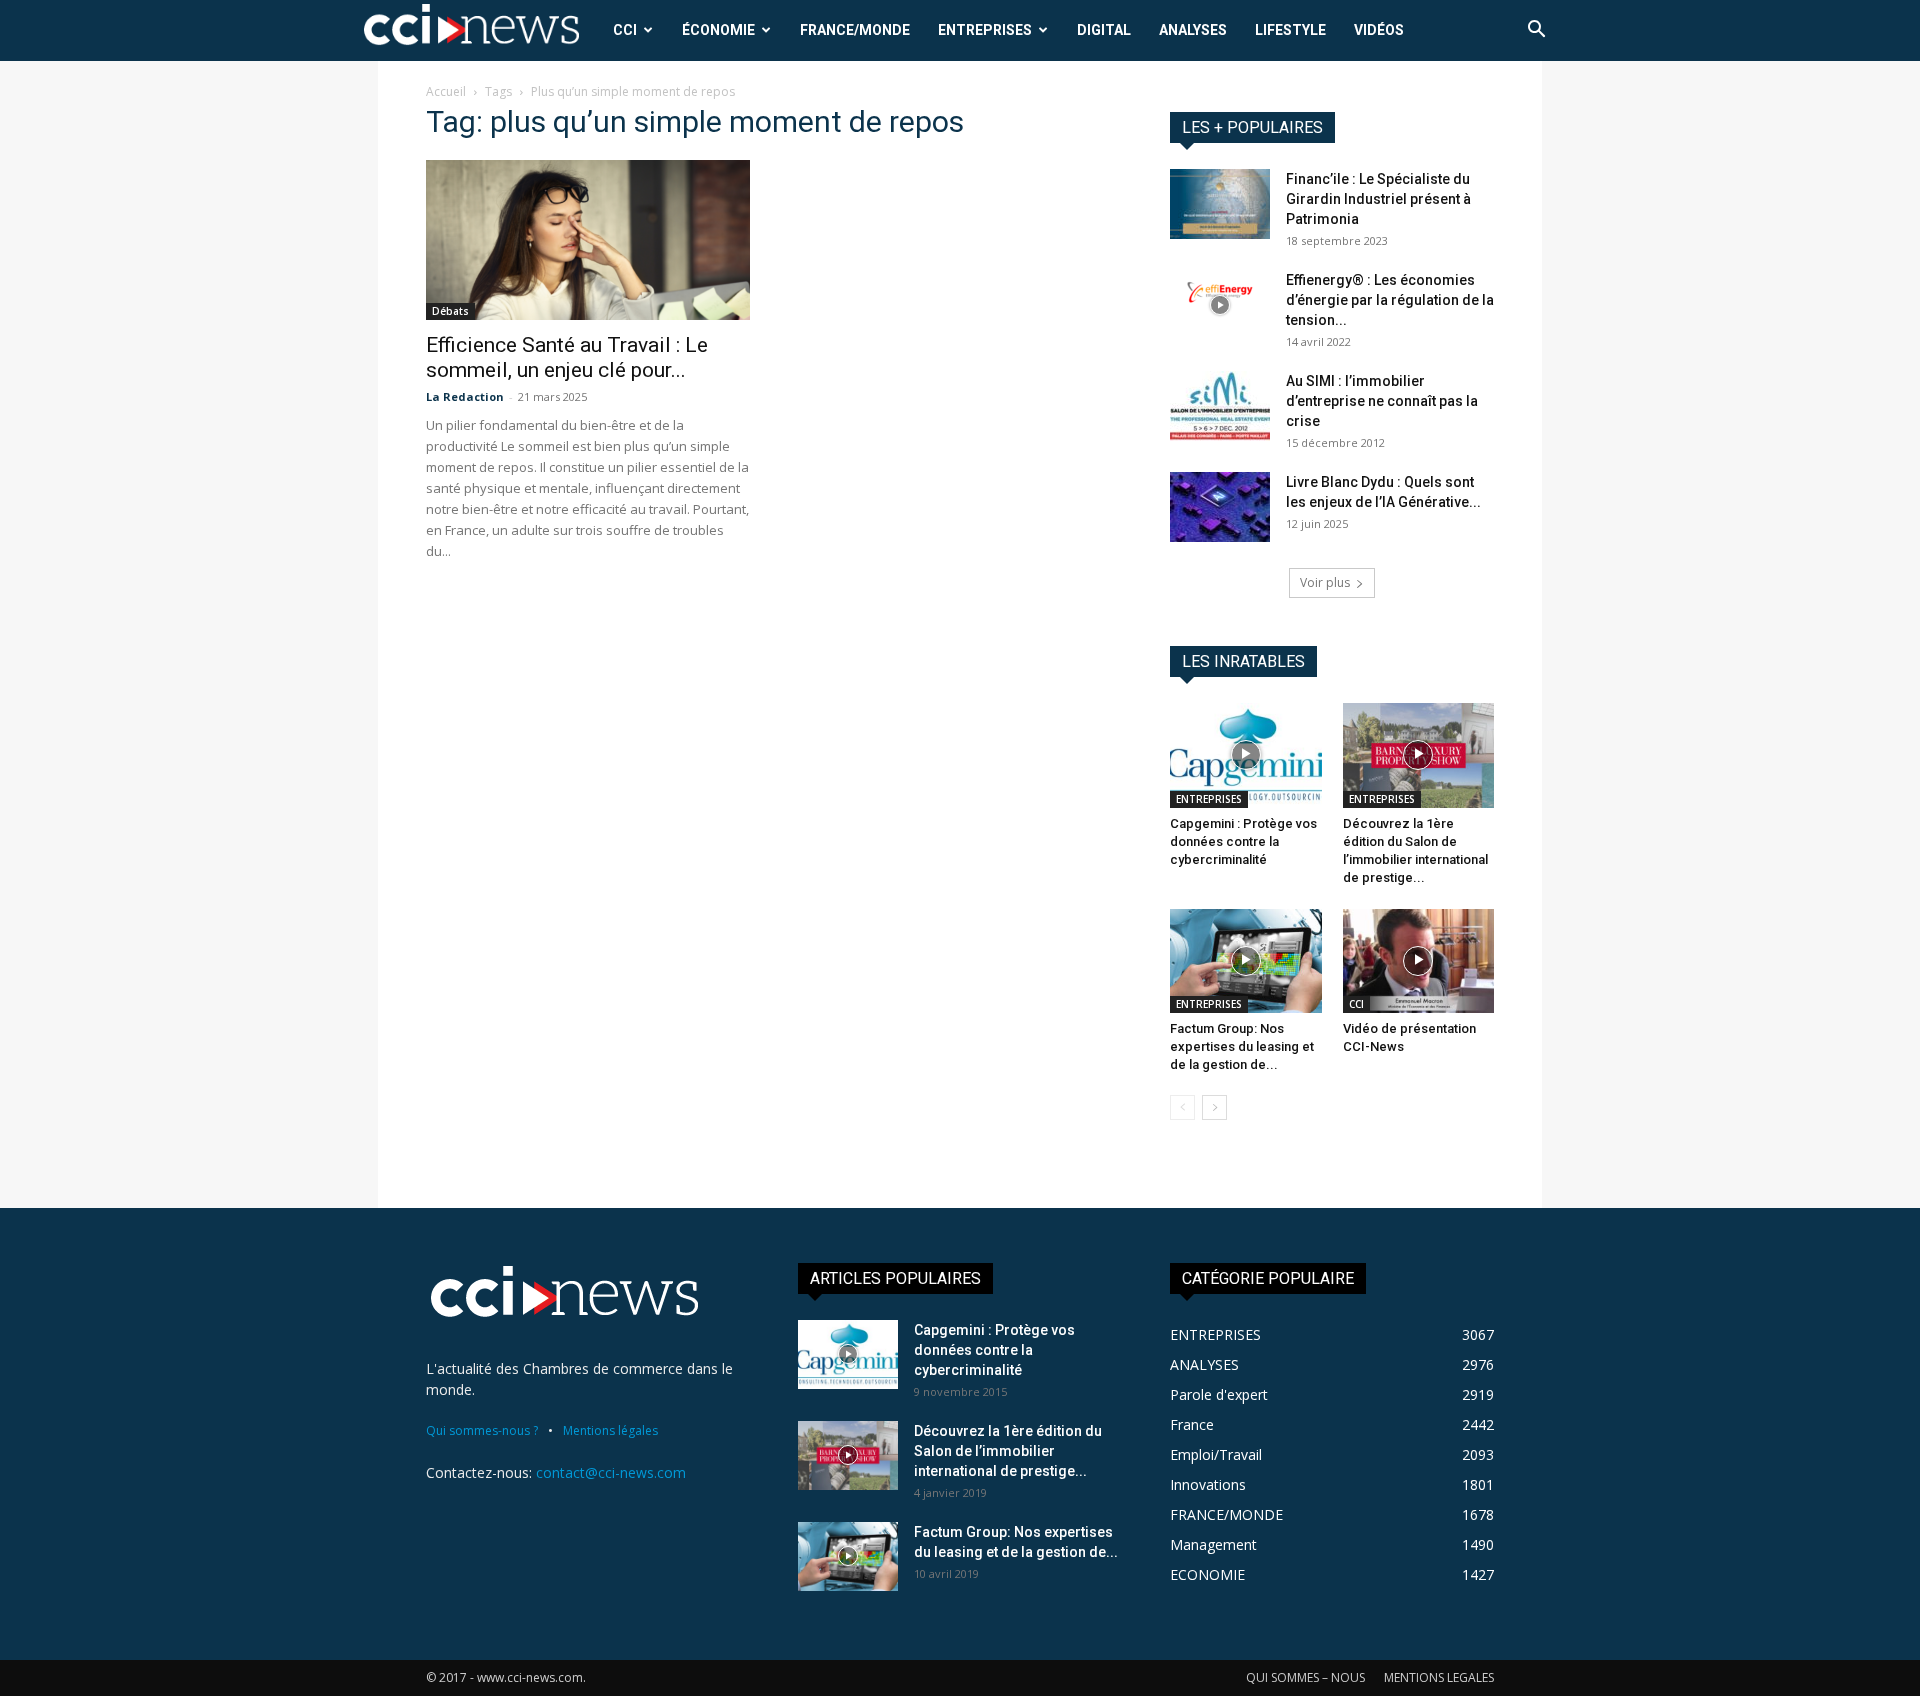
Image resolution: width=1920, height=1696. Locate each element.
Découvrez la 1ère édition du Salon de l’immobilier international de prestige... (1008, 1451)
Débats (450, 311)
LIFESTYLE (1290, 30)
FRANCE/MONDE (855, 30)
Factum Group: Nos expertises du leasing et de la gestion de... (1242, 1046)
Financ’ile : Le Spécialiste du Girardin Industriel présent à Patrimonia (1378, 199)
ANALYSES (1193, 30)
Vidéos (1379, 30)
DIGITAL (1104, 30)
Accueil (446, 91)
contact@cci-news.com (611, 1472)
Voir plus (1325, 582)
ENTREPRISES (985, 30)
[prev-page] (1182, 1107)
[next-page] (1214, 1107)
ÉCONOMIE (718, 30)
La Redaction (465, 396)
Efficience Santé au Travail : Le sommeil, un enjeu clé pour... (567, 357)
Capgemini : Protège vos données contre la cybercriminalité (1243, 841)
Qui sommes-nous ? (482, 1430)
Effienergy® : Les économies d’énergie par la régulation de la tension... (1390, 300)
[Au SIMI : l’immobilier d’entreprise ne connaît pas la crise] (1220, 406)
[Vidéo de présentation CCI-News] (1419, 961)
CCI (625, 30)
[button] (1536, 31)
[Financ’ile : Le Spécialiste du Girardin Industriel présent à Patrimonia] (1220, 204)
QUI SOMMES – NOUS (1305, 1677)
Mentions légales (610, 1430)
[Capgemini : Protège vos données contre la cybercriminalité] (1246, 755)
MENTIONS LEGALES (1439, 1677)
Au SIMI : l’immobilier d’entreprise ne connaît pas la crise (1382, 401)
